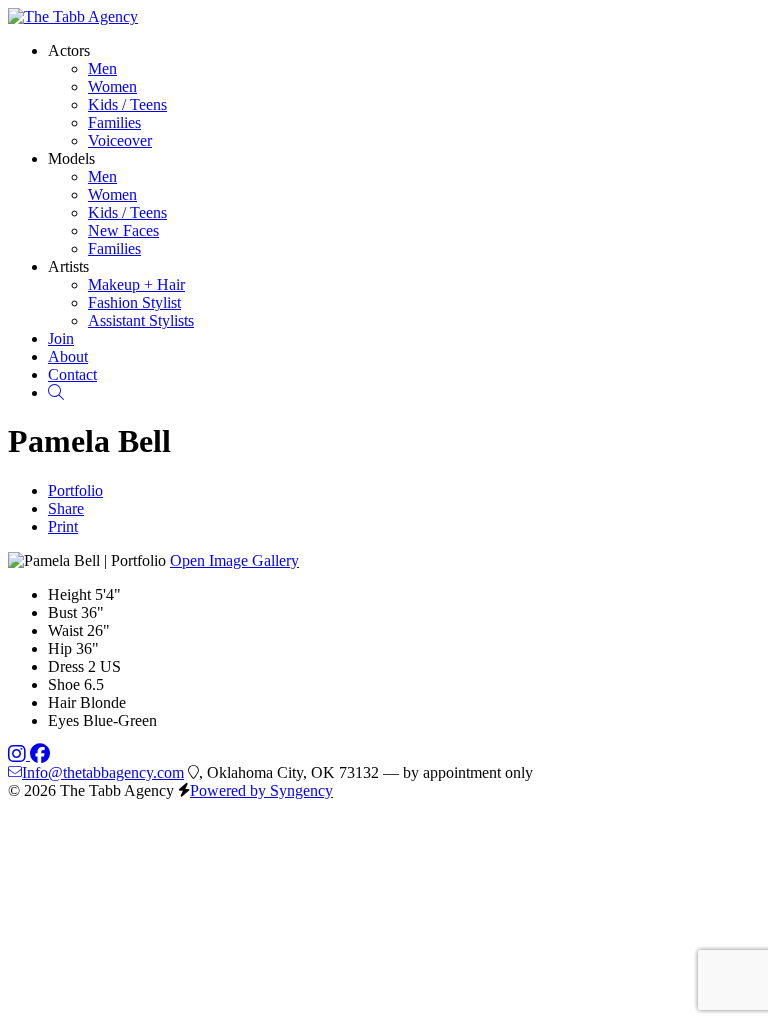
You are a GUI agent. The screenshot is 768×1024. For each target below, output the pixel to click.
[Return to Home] (73, 16)
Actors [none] (69, 50)
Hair (62, 702)
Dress (66, 666)
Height (69, 594)
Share (66, 508)
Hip (60, 648)
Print (63, 526)
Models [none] (71, 158)
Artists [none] (68, 266)
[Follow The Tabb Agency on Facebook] (40, 754)
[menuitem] (102, 68)
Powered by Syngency (261, 790)
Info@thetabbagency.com (103, 772)
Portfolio (75, 490)
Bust (62, 612)
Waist (65, 630)
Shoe (64, 684)
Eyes (63, 720)
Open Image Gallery (234, 560)
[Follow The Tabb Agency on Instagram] (19, 754)
